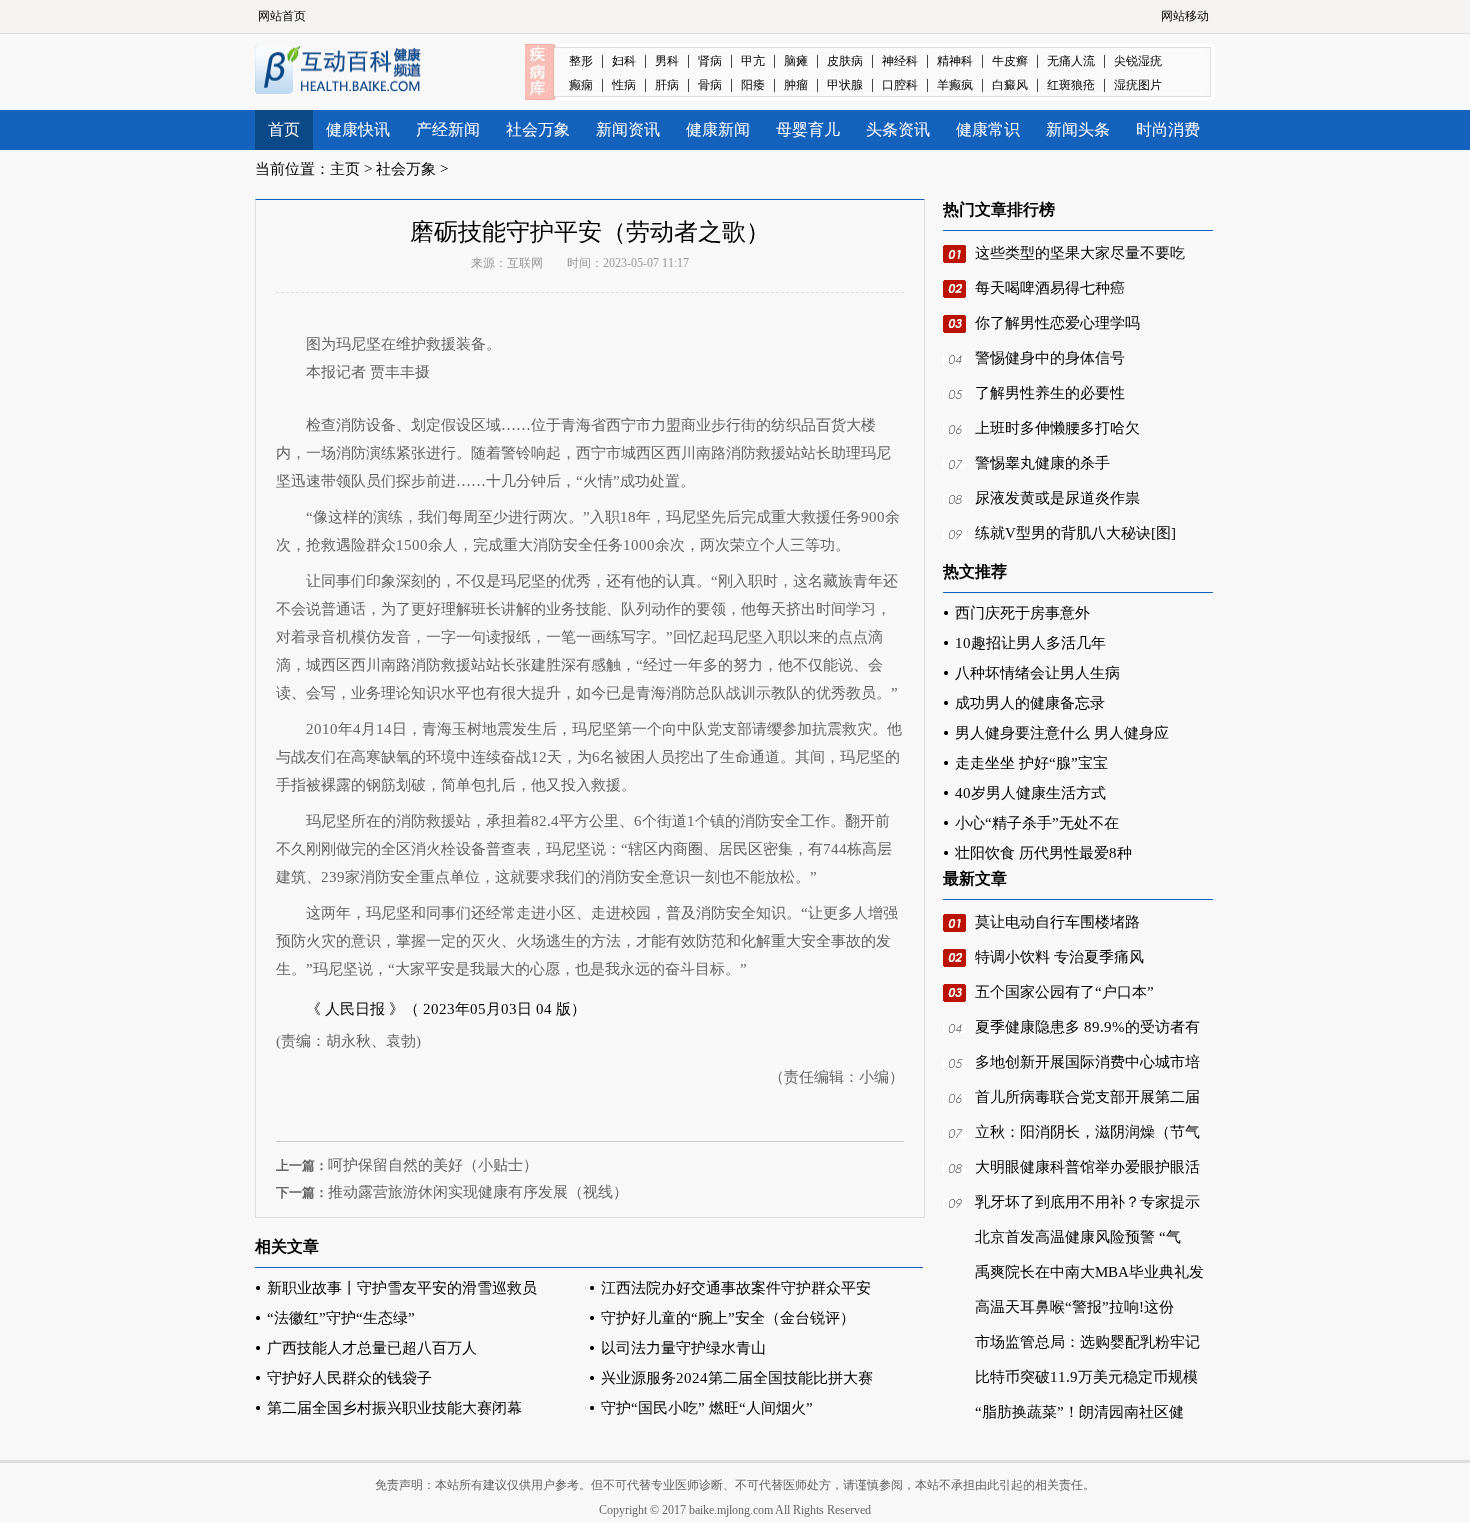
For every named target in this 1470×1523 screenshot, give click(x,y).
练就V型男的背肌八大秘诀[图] (1075, 533)
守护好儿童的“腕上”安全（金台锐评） (728, 1318)
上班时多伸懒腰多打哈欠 (1057, 428)
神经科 (900, 61)
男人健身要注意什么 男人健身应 (1062, 733)
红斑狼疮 (1071, 85)
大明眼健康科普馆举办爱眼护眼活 (1087, 1167)
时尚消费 (1168, 129)
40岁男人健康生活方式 (1030, 793)
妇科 (624, 61)
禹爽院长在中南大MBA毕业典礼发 (1089, 1272)
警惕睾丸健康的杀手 (1042, 463)
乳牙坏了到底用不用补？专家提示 (1087, 1202)
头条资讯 (898, 129)
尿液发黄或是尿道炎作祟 (1057, 498)
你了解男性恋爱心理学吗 (1057, 323)
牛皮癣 (1010, 61)
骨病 (710, 85)
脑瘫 (796, 61)
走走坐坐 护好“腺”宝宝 (1031, 763)
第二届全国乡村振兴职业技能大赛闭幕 (394, 1408)
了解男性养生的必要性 (1050, 393)
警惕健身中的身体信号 (1050, 358)
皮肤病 (845, 61)
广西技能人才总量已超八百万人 (372, 1348)
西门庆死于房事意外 (1022, 613)
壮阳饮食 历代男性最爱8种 (1043, 853)
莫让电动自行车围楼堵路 (1057, 922)
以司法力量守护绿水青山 (683, 1348)
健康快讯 (358, 129)
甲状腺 (845, 85)
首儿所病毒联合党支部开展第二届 (1087, 1097)
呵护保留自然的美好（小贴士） (433, 1165)
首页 (284, 129)
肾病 (710, 61)
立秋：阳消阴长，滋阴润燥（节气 (1087, 1132)
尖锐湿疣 (1138, 61)
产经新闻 (448, 129)
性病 (624, 85)
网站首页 (282, 16)
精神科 (955, 61)
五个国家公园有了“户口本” (1064, 992)
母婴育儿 (808, 129)
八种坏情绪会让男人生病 (1037, 673)
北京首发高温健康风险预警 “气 (1078, 1237)
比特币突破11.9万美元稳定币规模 (1086, 1377)
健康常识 (988, 129)
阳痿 (753, 85)
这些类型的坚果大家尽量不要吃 (1080, 253)
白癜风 (1010, 85)
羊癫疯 (955, 85)
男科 (667, 61)
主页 (345, 169)
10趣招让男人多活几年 (1030, 643)
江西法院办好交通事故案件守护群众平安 (736, 1288)
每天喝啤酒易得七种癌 (1050, 288)
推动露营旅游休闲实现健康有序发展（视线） (478, 1192)
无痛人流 (1071, 61)
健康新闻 (718, 129)
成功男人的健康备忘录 (1030, 703)
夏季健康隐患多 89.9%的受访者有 (1087, 1027)
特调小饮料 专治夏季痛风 (1059, 957)
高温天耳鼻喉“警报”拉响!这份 (1074, 1307)
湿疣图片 (1138, 85)
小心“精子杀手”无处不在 (1037, 823)
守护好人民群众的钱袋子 (349, 1378)
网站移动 (1185, 16)
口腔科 (900, 85)
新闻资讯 (628, 129)
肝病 (667, 85)
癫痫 (581, 85)
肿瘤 (796, 85)
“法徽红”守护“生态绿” (341, 1318)
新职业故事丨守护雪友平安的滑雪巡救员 (402, 1288)
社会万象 (538, 129)
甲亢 (753, 61)
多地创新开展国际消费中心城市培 (1087, 1062)
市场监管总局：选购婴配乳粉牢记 (1087, 1342)
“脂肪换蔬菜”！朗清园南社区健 (1079, 1412)
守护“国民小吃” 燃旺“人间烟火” (707, 1408)
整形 (581, 61)
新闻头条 (1078, 129)
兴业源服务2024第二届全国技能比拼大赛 (737, 1378)
